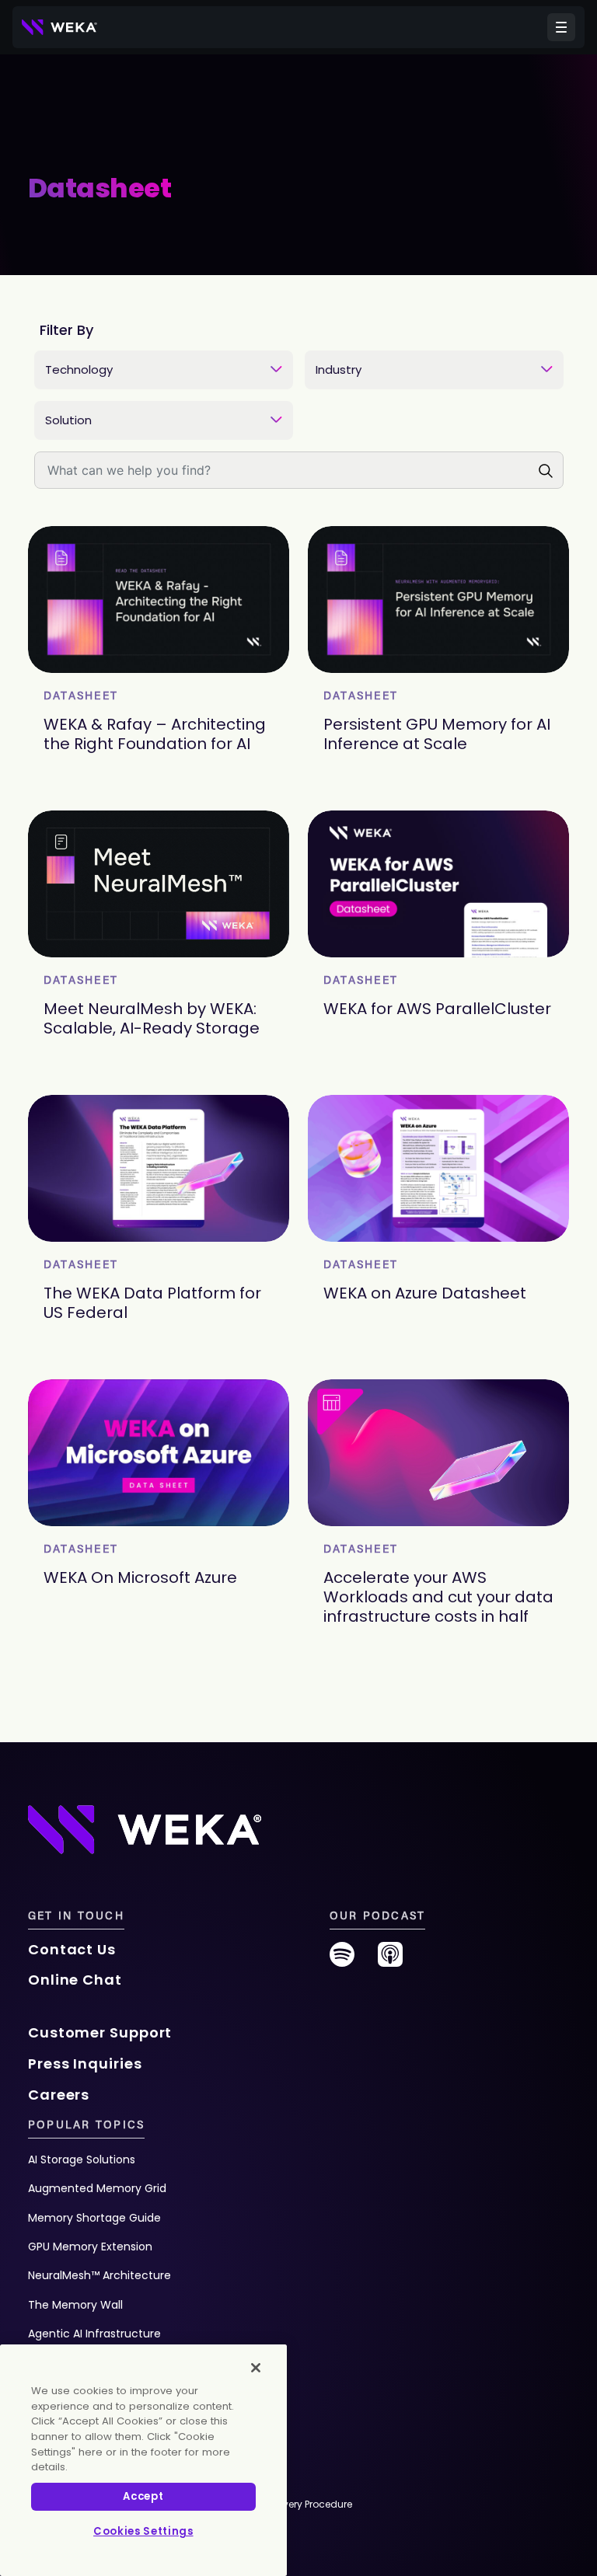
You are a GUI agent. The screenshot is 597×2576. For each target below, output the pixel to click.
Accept (143, 2496)
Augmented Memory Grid (97, 2188)
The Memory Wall (75, 2305)
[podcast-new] (390, 1960)
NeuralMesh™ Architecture (99, 2275)
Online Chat (75, 1980)
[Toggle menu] (561, 27)
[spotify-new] (342, 1960)
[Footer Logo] (145, 1828)
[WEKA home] (60, 27)
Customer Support (100, 2032)
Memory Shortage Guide (94, 2218)
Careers (59, 2095)
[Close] (256, 2368)
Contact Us (72, 1949)
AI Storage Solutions (82, 2159)
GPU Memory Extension (90, 2247)
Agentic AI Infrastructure (94, 2334)
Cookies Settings (143, 2531)
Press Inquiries (85, 2064)
